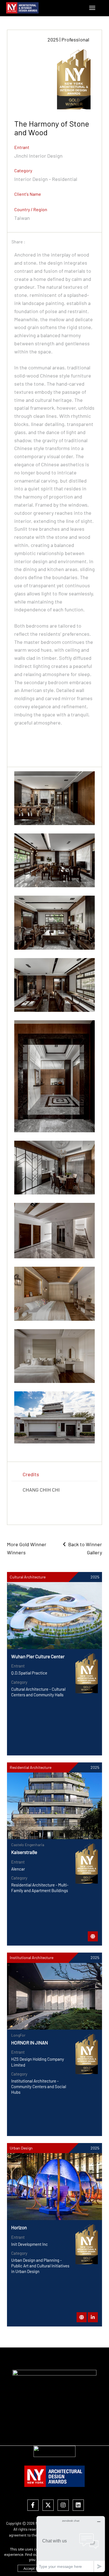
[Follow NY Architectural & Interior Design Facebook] (33, 2505)
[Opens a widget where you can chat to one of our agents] (71, 2544)
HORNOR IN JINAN (29, 2042)
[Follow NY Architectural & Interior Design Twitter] (48, 2505)
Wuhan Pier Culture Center (38, 1656)
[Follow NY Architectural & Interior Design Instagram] (63, 2505)
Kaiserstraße (24, 1852)
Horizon (19, 2227)
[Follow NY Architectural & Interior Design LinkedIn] (78, 2505)
